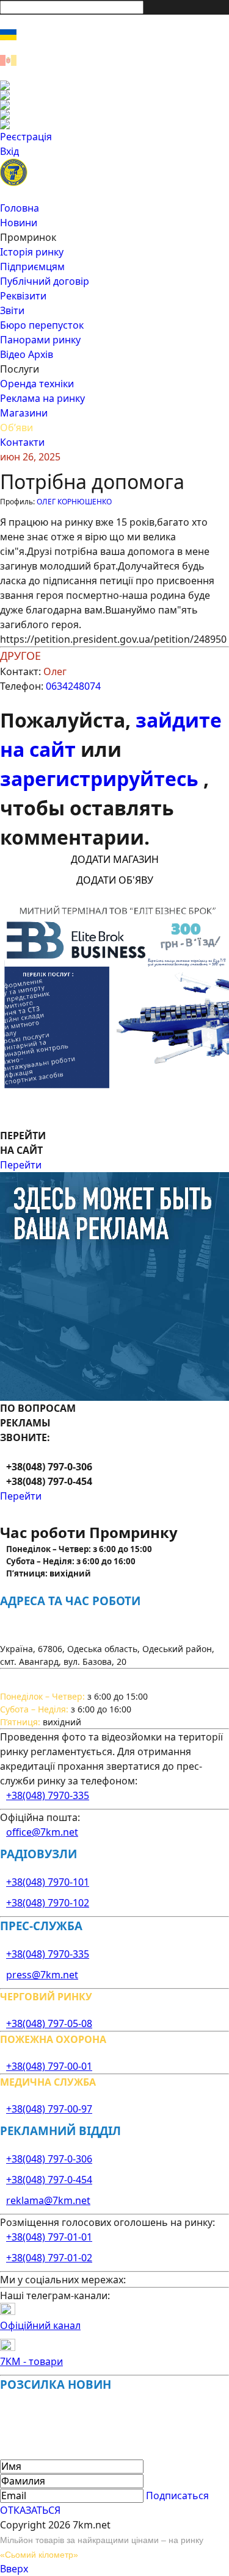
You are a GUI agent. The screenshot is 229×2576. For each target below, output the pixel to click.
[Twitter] (114, 105)
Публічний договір (45, 281)
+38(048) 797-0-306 (49, 2159)
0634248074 (73, 686)
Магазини (24, 413)
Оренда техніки (37, 384)
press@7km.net (42, 1975)
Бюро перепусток (42, 325)
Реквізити (23, 296)
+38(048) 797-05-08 (49, 2023)
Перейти (21, 1165)
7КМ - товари (31, 2361)
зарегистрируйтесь (102, 778)
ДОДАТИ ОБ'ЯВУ (115, 880)
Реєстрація (26, 137)
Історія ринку (32, 252)
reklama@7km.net (48, 2200)
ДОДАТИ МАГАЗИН (115, 859)
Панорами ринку (40, 340)
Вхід (9, 151)
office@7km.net (42, 1832)
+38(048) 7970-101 (48, 1882)
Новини (19, 223)
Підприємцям (32, 267)
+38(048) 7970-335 (48, 1795)
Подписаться (177, 2495)
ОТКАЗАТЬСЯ (30, 2510)
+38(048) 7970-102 (48, 1903)
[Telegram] (114, 124)
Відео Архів (27, 354)
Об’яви (16, 428)
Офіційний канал (40, 2325)
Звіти (12, 310)
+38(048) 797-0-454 (49, 2180)
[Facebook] (114, 85)
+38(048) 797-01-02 (49, 2258)
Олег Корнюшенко (74, 502)
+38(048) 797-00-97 (49, 2109)
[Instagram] (114, 95)
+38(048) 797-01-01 (49, 2237)
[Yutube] (114, 115)
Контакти (22, 442)
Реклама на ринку (42, 398)
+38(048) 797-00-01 (49, 2066)
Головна (20, 208)
